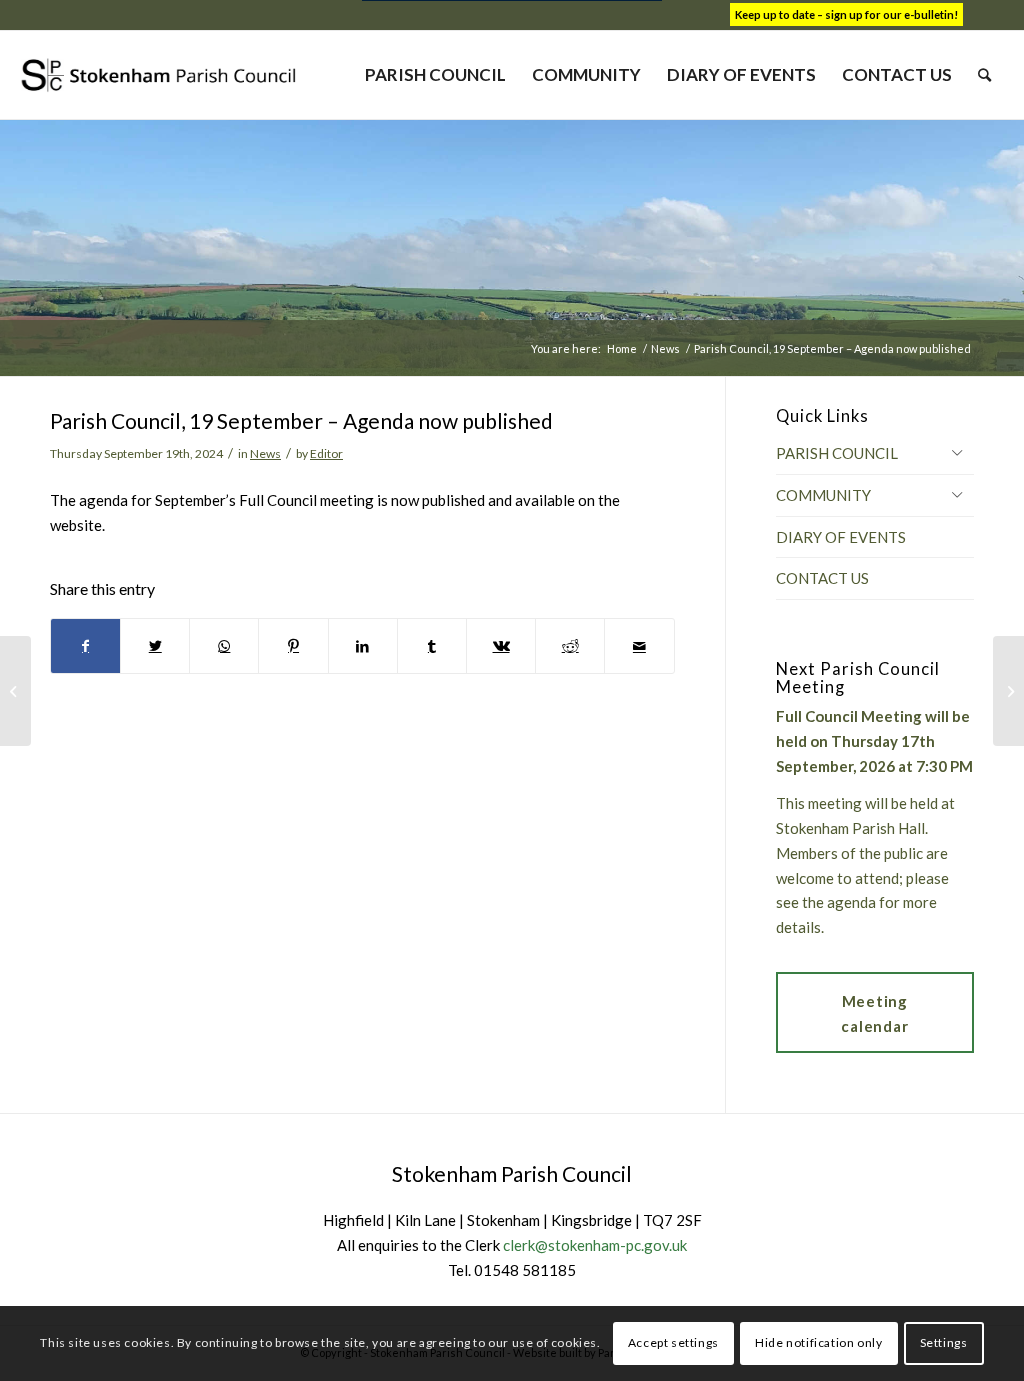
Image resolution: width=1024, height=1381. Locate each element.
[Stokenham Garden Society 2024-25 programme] (15, 691)
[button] (957, 452)
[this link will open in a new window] (85, 646)
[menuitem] (435, 75)
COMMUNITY (823, 495)
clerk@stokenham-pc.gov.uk (595, 1245)
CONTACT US (822, 578)
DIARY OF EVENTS (841, 537)
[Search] (984, 75)
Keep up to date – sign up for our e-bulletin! (846, 14)
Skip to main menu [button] (512, 1098)
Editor (326, 453)
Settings (944, 1342)
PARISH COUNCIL (837, 453)
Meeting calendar (874, 1013)
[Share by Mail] (639, 646)
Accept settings (673, 1342)
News (265, 453)
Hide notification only (818, 1342)
